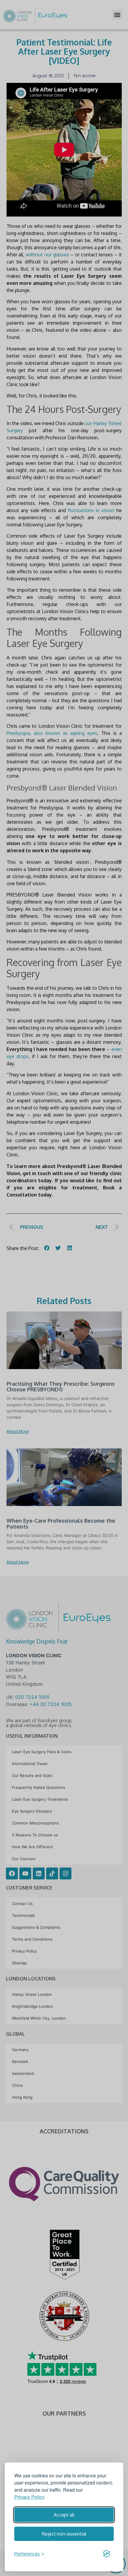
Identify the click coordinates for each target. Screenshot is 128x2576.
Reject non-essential (64, 2534)
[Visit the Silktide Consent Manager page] (107, 2554)
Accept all (64, 2515)
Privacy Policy (29, 2497)
